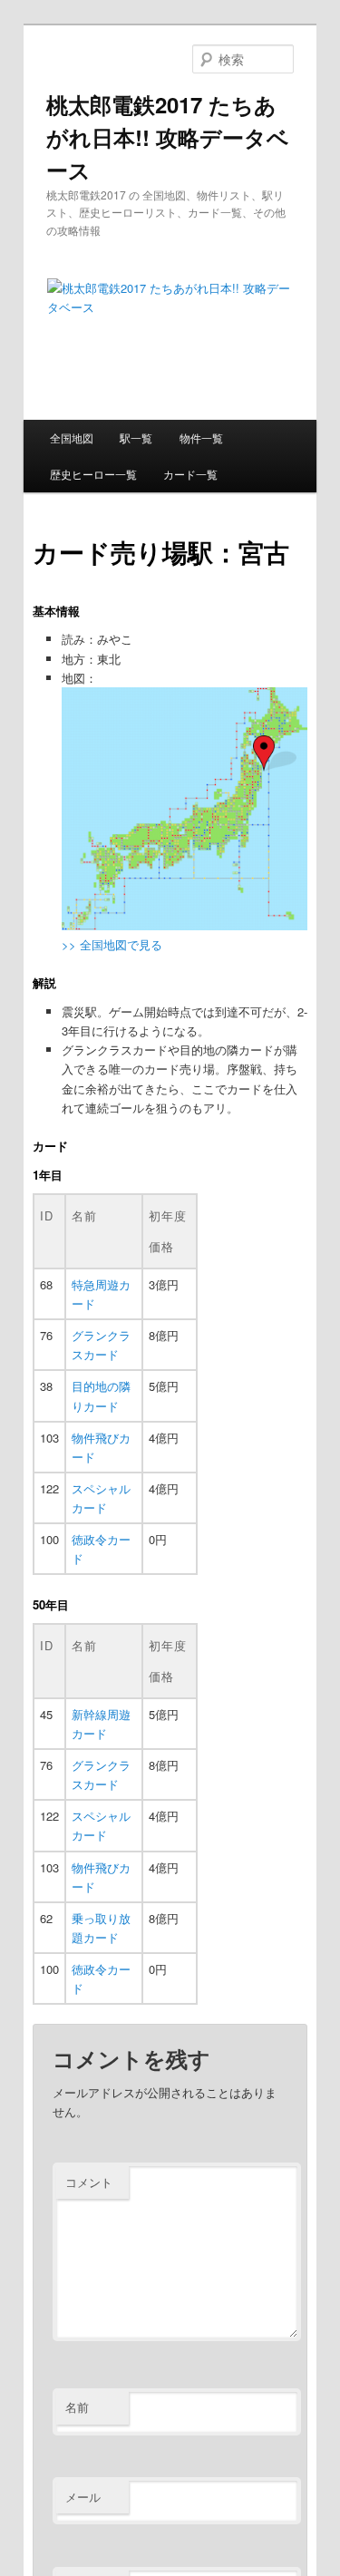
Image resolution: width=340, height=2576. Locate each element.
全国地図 (72, 437)
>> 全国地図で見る (112, 944)
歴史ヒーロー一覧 (93, 474)
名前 (77, 2407)
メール (83, 2497)
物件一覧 (201, 437)
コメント (89, 2182)
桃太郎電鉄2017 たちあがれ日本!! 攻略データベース (168, 137)
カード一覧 (190, 474)
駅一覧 (136, 437)
